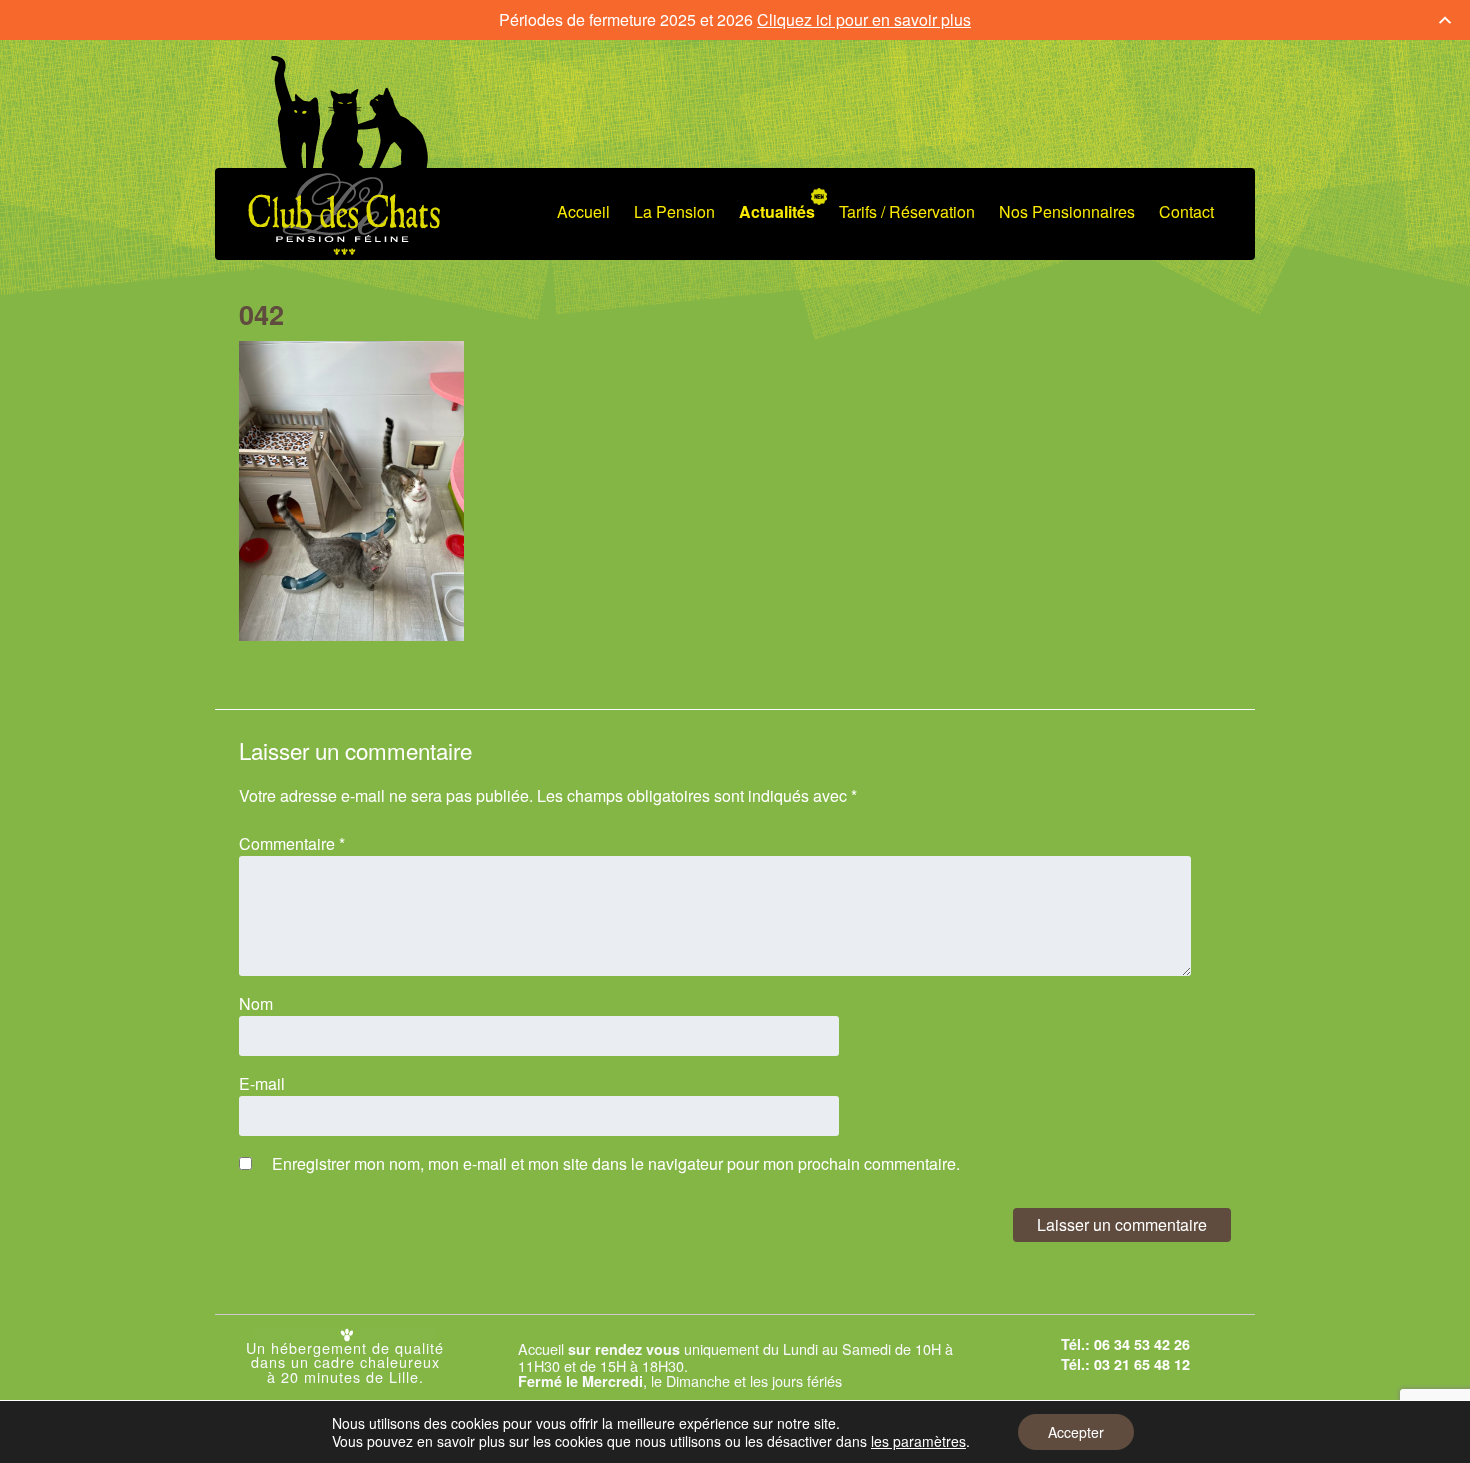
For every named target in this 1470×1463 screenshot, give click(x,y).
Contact (1186, 211)
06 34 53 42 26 (1142, 1344)
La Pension (674, 211)
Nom (256, 1003)
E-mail (262, 1083)
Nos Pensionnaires (1067, 211)
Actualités (777, 211)
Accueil (583, 211)
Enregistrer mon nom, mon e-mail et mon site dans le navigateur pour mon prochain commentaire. (616, 1163)
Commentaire (292, 843)
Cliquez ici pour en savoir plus (864, 19)
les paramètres (918, 1441)
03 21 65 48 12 (1142, 1364)
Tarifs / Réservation (907, 211)
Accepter (1076, 1432)
